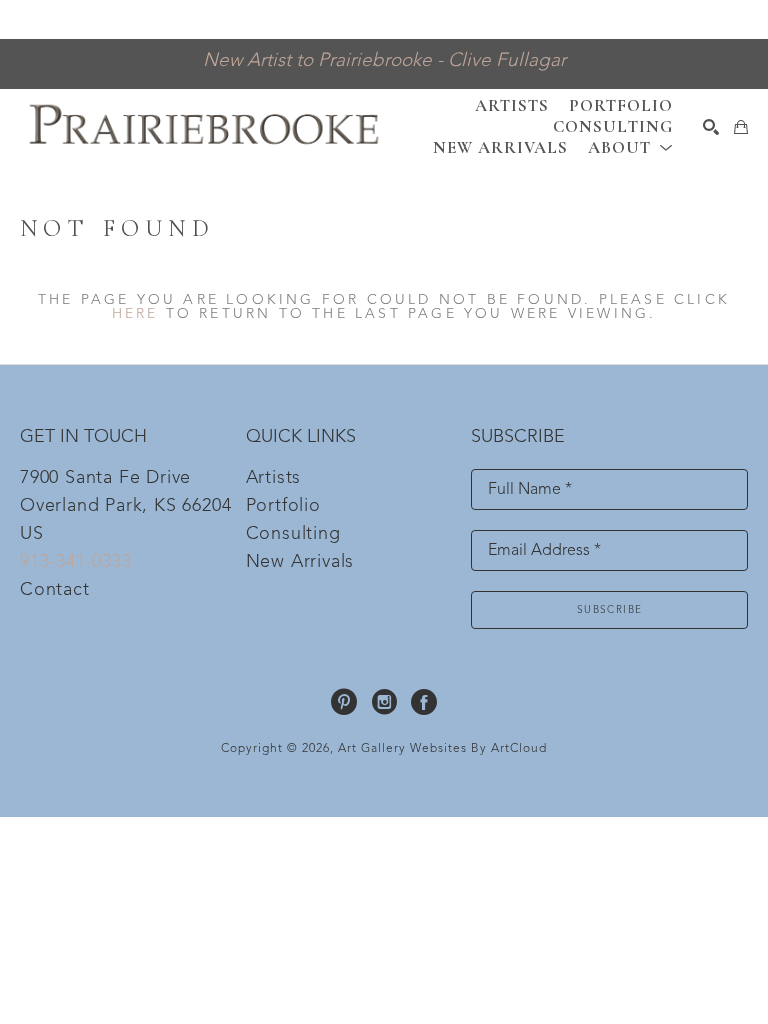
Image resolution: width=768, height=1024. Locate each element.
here (135, 314)
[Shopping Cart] (741, 127)
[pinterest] (344, 702)
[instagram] (384, 702)
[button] (630, 147)
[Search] (711, 127)
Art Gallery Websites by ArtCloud (442, 749)
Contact (55, 590)
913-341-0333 (76, 562)
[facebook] (424, 702)
